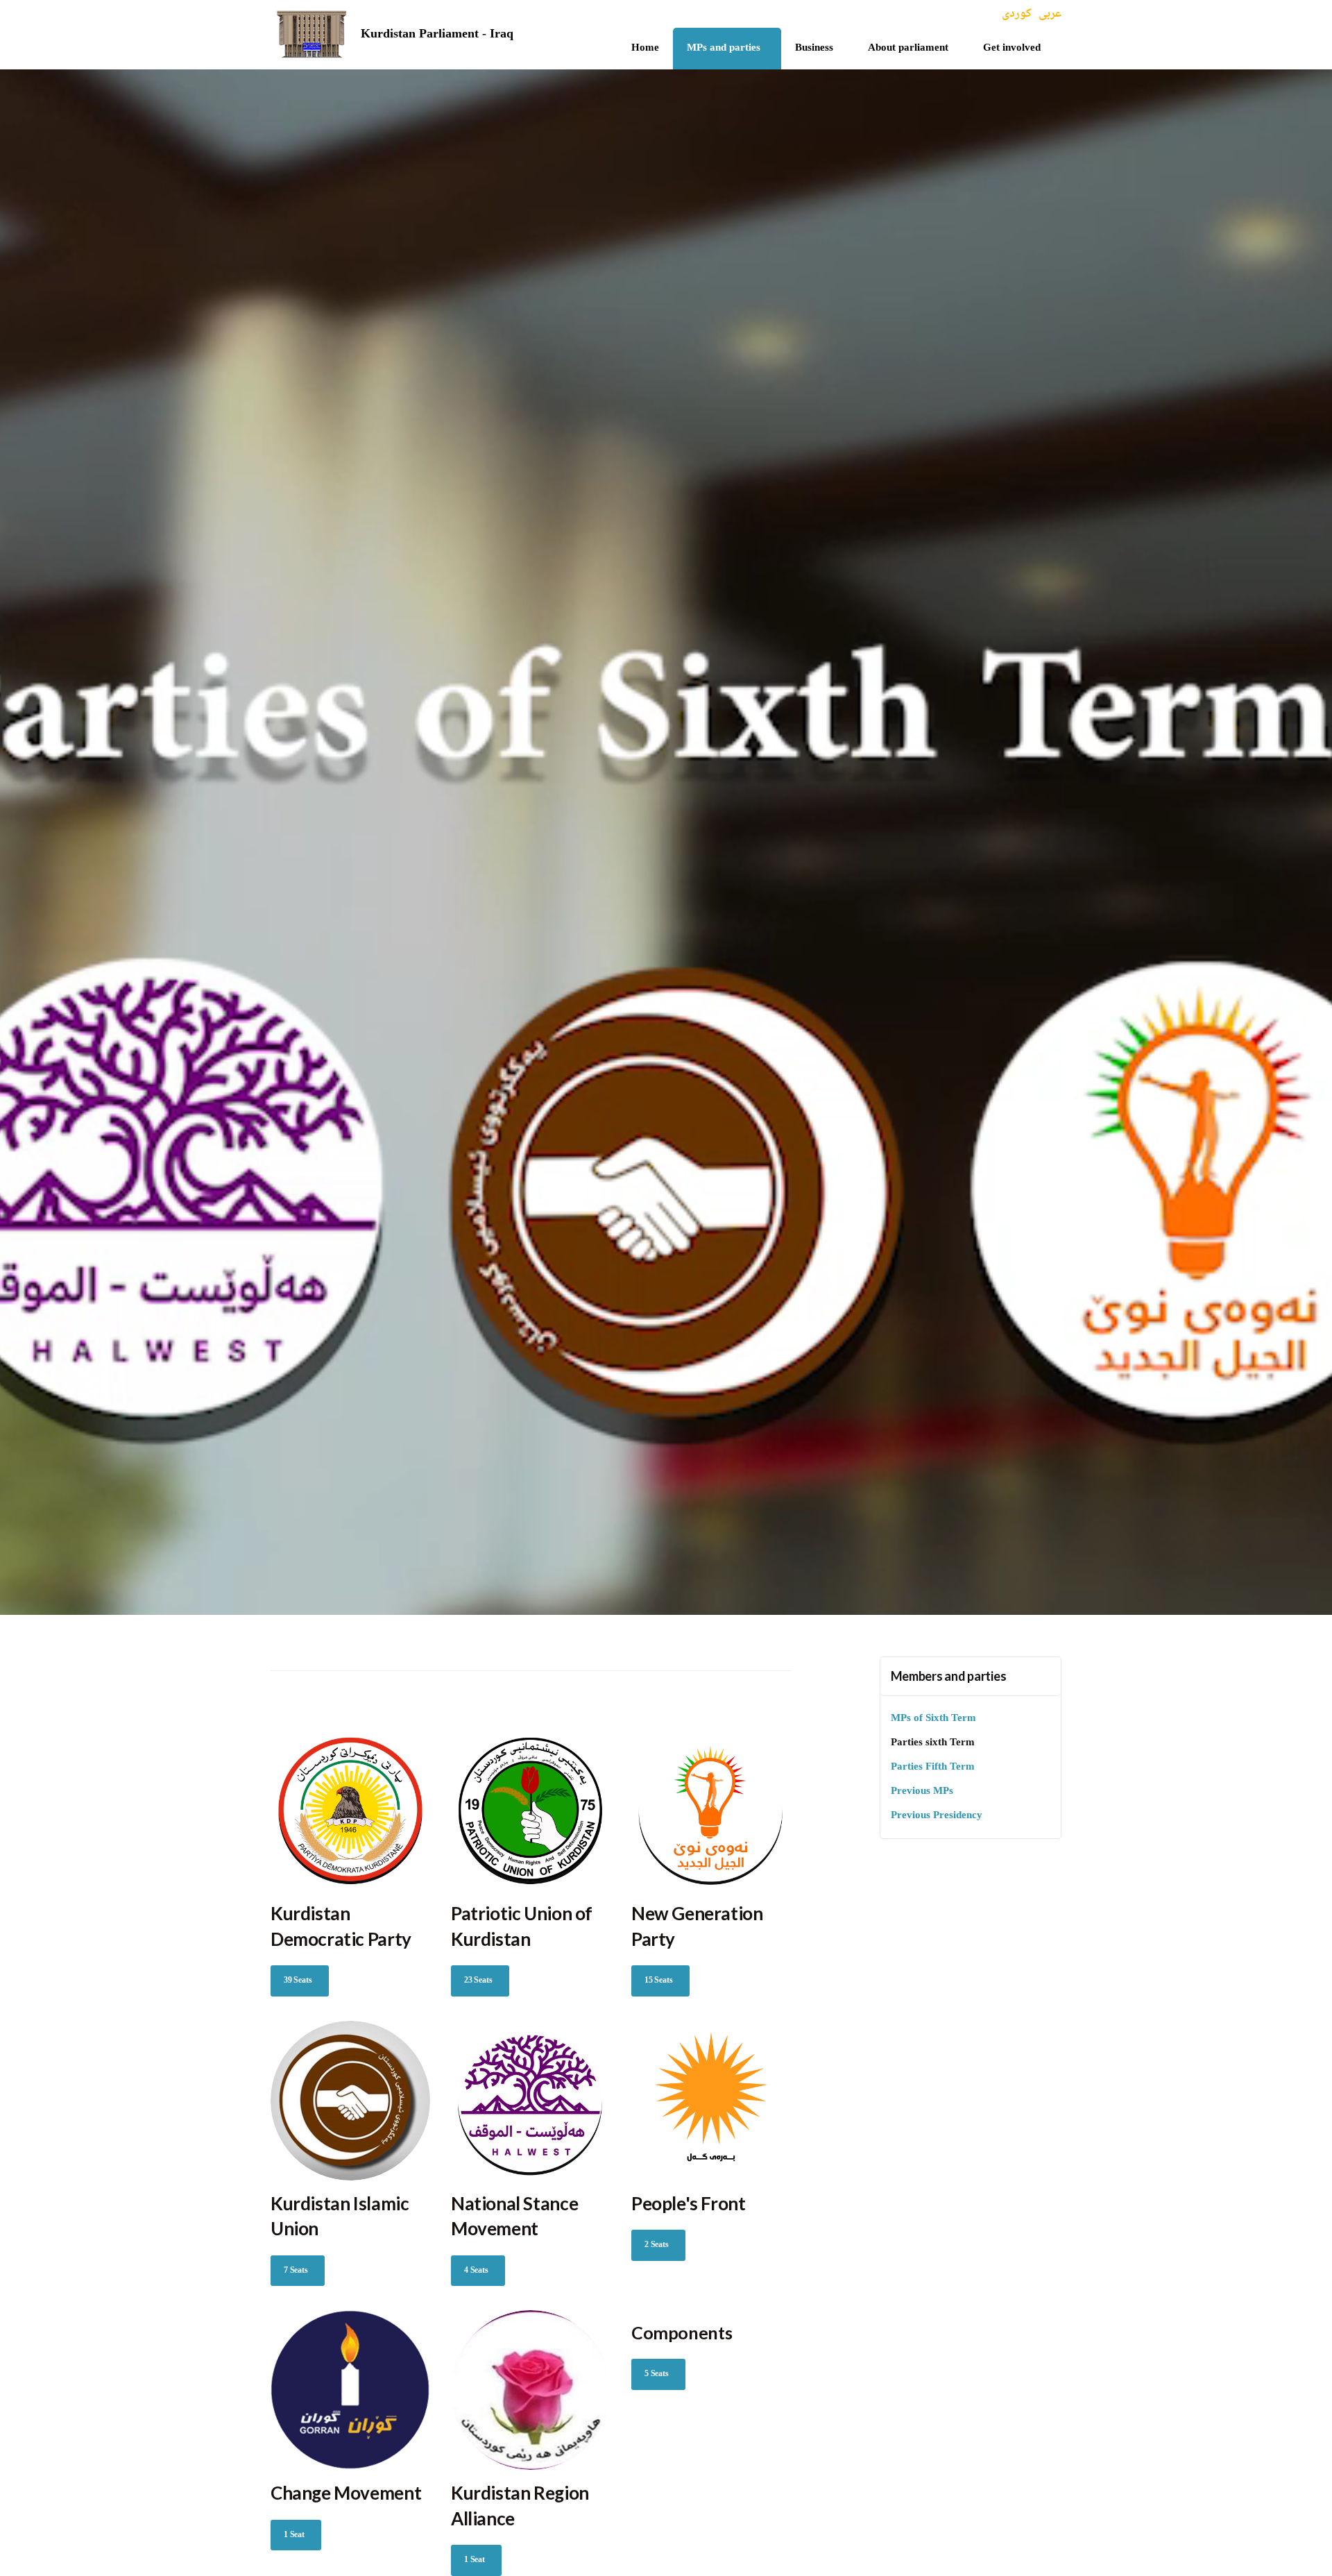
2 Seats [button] (657, 2245)
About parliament (908, 48)
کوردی (1017, 14)
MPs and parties (724, 48)
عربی (1050, 14)
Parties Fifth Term (933, 1767)
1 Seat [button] (294, 2535)
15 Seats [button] (659, 1981)
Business (814, 48)
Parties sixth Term (933, 1743)
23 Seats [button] (478, 1981)
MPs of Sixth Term (933, 1719)
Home (645, 48)
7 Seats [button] (296, 2271)
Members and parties (949, 1676)
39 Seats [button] (298, 1981)
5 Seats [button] (657, 2374)
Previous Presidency (937, 1816)
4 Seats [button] (476, 2271)
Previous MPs (922, 1791)
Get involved (1012, 48)
